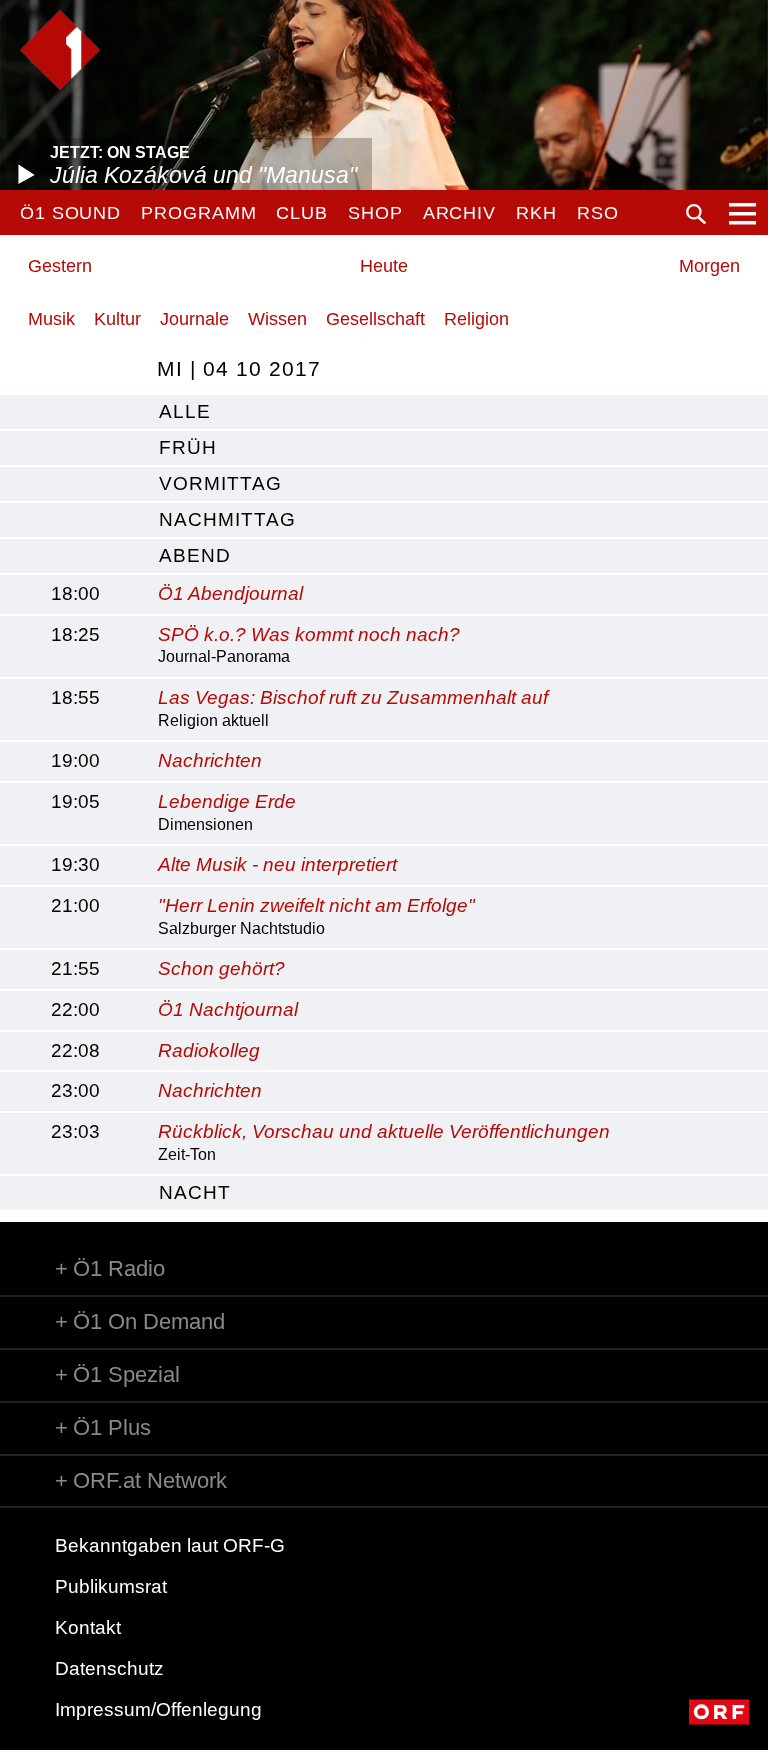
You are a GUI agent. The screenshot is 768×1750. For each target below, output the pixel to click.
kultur (117, 319)
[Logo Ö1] (60, 50)
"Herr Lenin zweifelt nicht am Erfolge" (316, 905)
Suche (696, 214)
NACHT (195, 1192)
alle (185, 411)
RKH (536, 213)
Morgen (709, 266)
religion (476, 319)
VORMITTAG (220, 483)
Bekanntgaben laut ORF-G (170, 1545)
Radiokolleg (209, 1050)
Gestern (60, 266)
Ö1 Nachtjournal (228, 1009)
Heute (384, 266)
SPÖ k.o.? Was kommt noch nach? (309, 634)
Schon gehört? (221, 968)
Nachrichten (210, 760)
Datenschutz (109, 1668)
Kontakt (88, 1627)
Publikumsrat (111, 1586)
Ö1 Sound (70, 213)
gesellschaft (375, 319)
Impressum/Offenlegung (158, 1709)
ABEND (195, 555)
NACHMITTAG (227, 519)
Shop (375, 213)
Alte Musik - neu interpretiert (277, 864)
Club (302, 213)
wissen (277, 319)
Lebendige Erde (227, 801)
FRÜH (188, 447)
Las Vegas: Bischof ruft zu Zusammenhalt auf (353, 697)
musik (51, 319)
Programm (198, 213)
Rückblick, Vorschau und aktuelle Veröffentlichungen (384, 1131)
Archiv (459, 213)
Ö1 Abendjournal (230, 593)
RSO (598, 213)
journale (194, 319)
